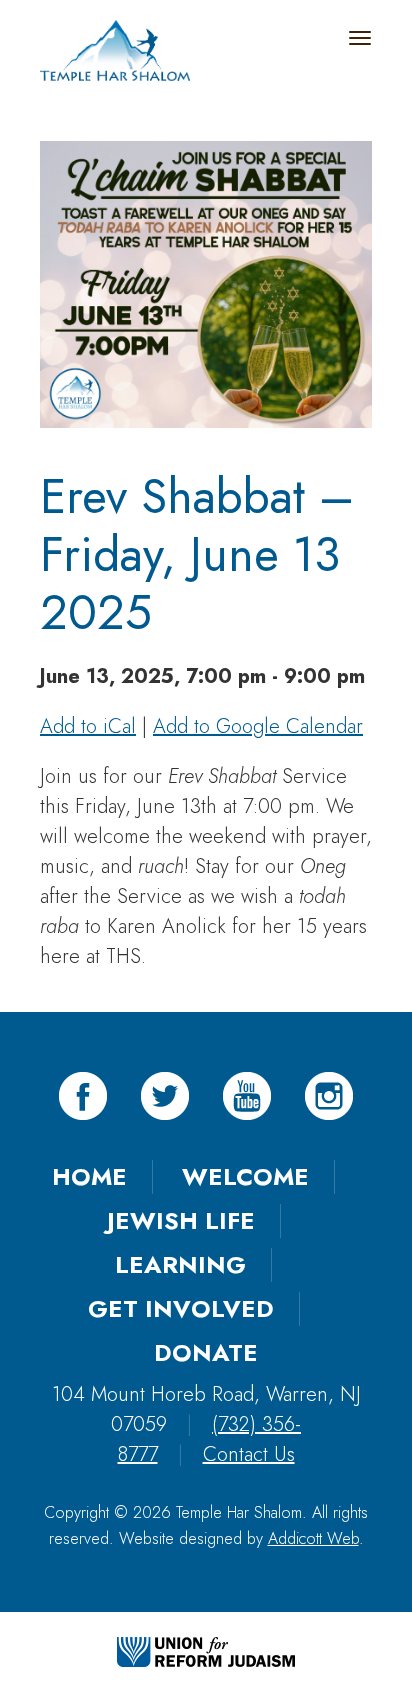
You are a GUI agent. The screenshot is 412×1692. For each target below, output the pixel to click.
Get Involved (181, 1308)
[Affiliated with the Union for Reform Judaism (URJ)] (206, 1650)
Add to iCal (88, 726)
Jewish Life (181, 1220)
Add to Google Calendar (258, 726)
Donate (206, 1352)
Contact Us (249, 1454)
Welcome (245, 1176)
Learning (180, 1264)
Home (89, 1176)
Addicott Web (313, 1538)
